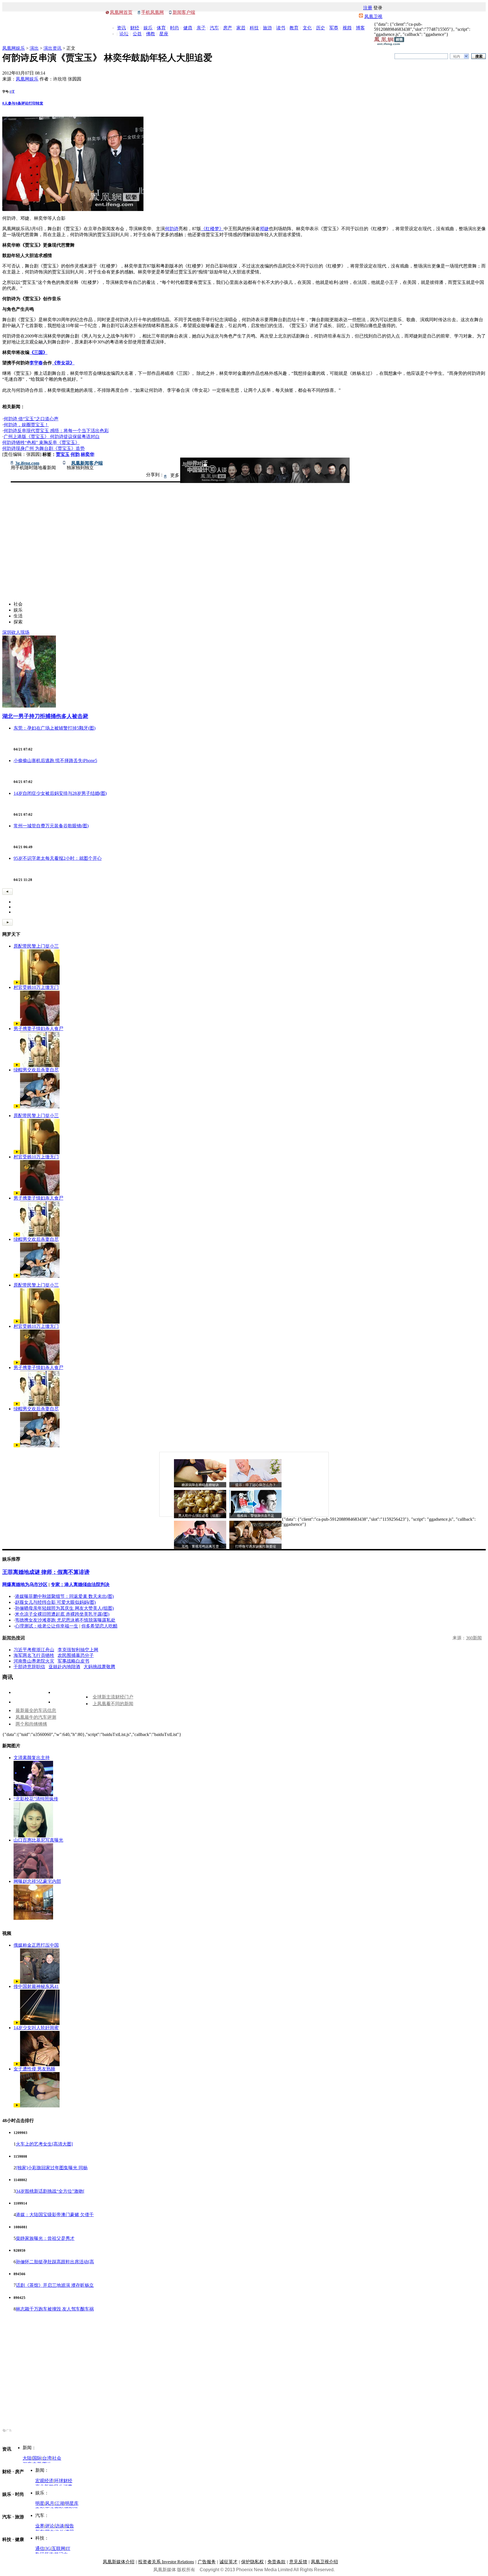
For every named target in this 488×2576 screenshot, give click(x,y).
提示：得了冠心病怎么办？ (256, 1485)
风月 (50, 2503)
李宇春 (36, 363)
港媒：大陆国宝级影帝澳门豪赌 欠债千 (55, 2215)
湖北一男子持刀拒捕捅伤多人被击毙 (45, 716)
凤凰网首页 (121, 12)
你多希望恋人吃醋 (99, 1626)
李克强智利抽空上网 (78, 1650)
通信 (40, 2548)
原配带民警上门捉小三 (36, 946)
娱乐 (148, 28)
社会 (57, 2458)
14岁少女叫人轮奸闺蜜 (36, 2028)
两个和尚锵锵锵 (31, 1724)
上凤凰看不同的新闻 (113, 1704)
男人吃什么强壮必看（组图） (200, 1516)
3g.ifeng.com (27, 463)
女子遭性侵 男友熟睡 (34, 2069)
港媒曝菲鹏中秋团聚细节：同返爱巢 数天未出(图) (64, 1596)
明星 (40, 2503)
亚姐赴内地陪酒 (64, 1667)
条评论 (22, 103)
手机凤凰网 (152, 12)
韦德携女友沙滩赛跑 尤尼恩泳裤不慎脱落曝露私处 (65, 1620)
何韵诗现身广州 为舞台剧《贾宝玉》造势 (43, 448)
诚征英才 (228, 2562)
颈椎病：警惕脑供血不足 (256, 1516)
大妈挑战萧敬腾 (99, 1667)
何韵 (75, 454)
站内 (457, 56)
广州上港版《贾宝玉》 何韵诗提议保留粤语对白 (52, 437)
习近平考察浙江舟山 (34, 1650)
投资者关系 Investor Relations (166, 2562)
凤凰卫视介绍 (324, 2562)
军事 (334, 28)
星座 (164, 34)
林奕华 (88, 454)
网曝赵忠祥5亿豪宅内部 (37, 1881)
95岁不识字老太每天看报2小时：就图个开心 (58, 858)
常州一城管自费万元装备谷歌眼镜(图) (51, 826)
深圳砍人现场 (16, 632)
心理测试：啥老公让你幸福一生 (47, 1626)
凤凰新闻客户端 (87, 463)
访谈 (60, 2526)
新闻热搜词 (14, 1638)
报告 (69, 2526)
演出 (34, 48)
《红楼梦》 (212, 229)
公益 (137, 34)
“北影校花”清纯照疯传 (36, 1799)
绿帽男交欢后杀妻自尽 (36, 1070)
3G (48, 2548)
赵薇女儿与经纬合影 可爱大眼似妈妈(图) (55, 1602)
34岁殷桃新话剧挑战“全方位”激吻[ (50, 2191)
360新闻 (474, 1638)
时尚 (175, 28)
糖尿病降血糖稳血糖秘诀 (200, 1485)
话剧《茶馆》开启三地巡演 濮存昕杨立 (55, 2285)
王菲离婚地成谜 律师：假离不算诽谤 (46, 1572)
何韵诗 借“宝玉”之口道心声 (31, 419)
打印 (32, 103)
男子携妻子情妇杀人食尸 (38, 1029)
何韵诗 (172, 229)
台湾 (47, 2458)
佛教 (151, 34)
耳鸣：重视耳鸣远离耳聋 (200, 1546)
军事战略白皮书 (73, 1661)
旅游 (267, 28)
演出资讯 (53, 48)
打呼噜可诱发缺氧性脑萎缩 (256, 1546)
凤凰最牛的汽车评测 (36, 1717)
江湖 (60, 2503)
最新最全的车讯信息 (36, 1710)
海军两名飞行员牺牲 (34, 1655)
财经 (135, 28)
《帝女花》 (63, 363)
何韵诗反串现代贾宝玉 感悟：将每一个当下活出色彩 (56, 431)
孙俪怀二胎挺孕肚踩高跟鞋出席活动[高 (55, 2262)
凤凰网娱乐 (14, 48)
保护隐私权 (252, 2562)
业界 (40, 2526)
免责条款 (276, 2562)
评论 (50, 2526)
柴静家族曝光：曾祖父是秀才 (45, 2238)
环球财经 (63, 2481)
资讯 (121, 28)
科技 (254, 28)
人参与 (9, 103)
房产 (228, 28)
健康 (188, 28)
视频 (347, 28)
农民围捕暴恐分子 (76, 1655)
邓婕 (264, 229)
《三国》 (38, 352)
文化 (307, 28)
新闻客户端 (184, 12)
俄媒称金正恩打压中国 (36, 1945)
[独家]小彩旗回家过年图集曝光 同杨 (52, 2168)
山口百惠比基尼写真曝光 (38, 1840)
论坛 (124, 34)
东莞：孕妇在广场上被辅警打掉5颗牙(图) (55, 728)
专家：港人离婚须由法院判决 (80, 1584)
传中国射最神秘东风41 (36, 1986)
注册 (368, 8)
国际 (37, 2458)
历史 (321, 28)
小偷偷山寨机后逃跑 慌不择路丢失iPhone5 (55, 761)
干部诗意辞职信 (29, 1667)
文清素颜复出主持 (32, 1758)
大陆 (27, 2458)
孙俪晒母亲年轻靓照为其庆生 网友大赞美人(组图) (64, 1608)
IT (68, 2548)
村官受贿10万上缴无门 (36, 987)
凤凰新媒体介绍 (119, 2562)
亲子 (201, 28)
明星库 (72, 2503)
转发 (40, 103)
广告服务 (207, 2562)
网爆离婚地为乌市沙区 (25, 1584)
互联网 (58, 2548)
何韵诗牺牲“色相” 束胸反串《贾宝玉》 (41, 442)
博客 (360, 28)
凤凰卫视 (373, 17)
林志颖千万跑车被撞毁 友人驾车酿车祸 (55, 2309)
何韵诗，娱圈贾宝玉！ (26, 425)
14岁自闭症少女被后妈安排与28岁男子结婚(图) (60, 793)
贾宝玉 (63, 454)
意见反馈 (298, 2562)
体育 (161, 28)
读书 (281, 28)
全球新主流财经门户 (113, 1697)
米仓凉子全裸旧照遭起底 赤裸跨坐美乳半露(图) (62, 1614)
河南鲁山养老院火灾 (34, 1661)
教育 (294, 28)
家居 (241, 28)
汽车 (214, 28)
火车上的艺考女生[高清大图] (44, 2144)
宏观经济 (44, 2481)
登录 (378, 8)
